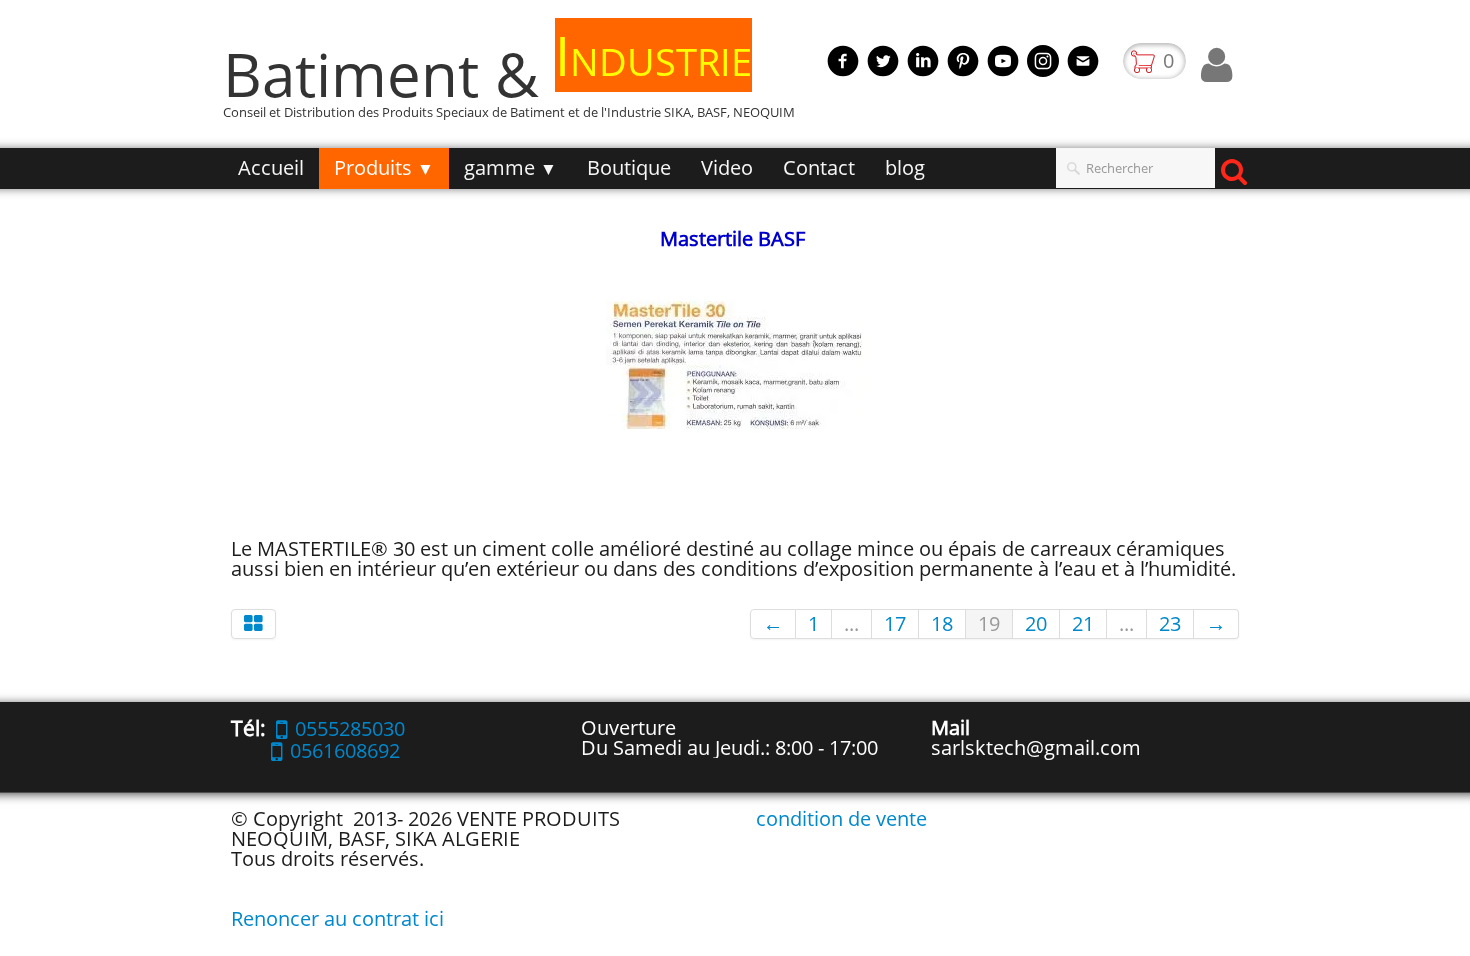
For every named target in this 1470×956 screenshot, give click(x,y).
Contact (819, 167)
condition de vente (841, 818)
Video (727, 167)
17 (895, 623)
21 (1083, 623)
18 (942, 623)
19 (989, 623)
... (851, 623)
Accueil (271, 167)
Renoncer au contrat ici (337, 918)
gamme (510, 167)
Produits (384, 167)
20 (1036, 623)
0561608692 (345, 750)
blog (905, 167)
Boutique (629, 167)
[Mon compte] (1216, 65)
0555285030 (350, 728)
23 (1170, 623)
